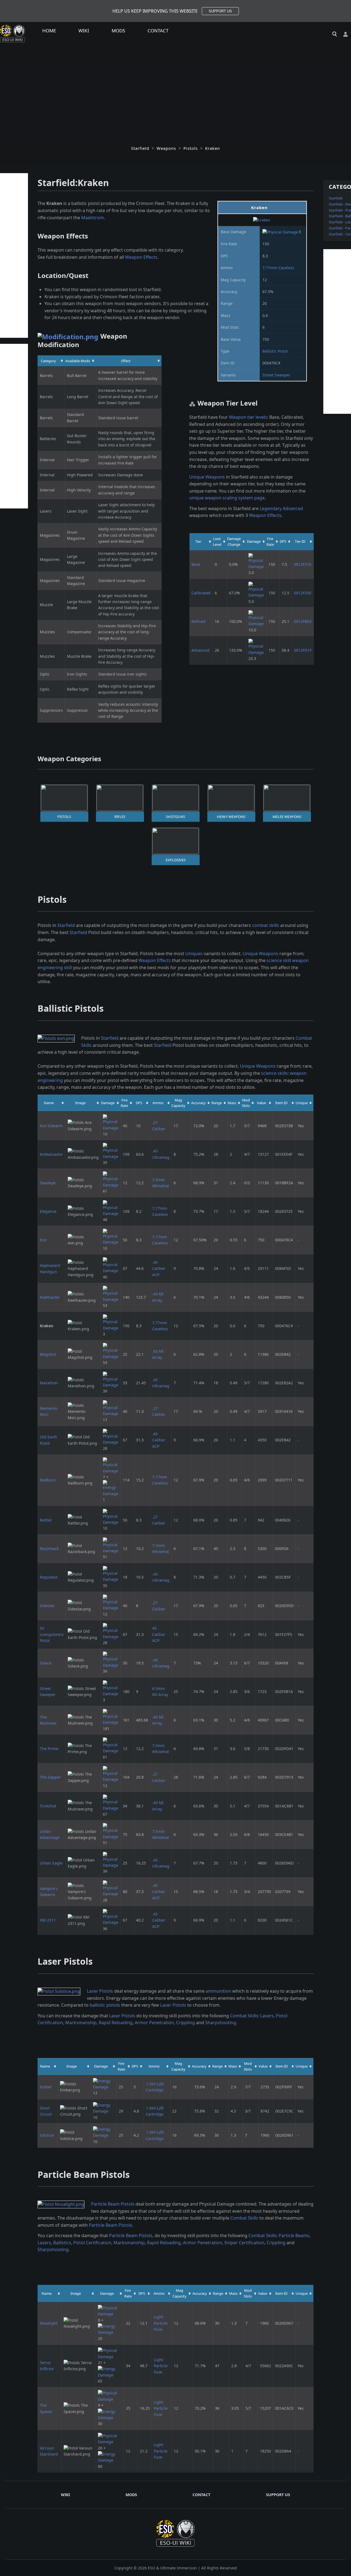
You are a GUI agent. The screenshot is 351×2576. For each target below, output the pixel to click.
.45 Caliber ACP (159, 1269)
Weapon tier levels (248, 417)
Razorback (49, 1549)
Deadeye (48, 1183)
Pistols (191, 148)
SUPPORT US (220, 11)
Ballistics (62, 2243)
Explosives (176, 860)
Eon (43, 1240)
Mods (118, 31)
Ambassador (51, 1154)
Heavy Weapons (231, 817)
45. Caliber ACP (159, 1634)
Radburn (48, 1480)
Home (49, 31)
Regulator (49, 1577)
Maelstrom (93, 218)
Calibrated (201, 593)
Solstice (47, 2135)
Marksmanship (81, 2023)
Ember (46, 2087)
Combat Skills (244, 2016)
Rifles (120, 817)
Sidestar (47, 1606)
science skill (279, 960)
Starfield (140, 148)
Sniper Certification (244, 2243)
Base (196, 564)
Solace (46, 1663)
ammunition (218, 1991)
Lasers (267, 2016)
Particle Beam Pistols (113, 2204)
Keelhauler (50, 1297)
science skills (274, 1073)
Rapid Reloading (116, 2023)
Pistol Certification (92, 2243)
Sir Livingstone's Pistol (52, 1634)
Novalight (49, 2323)
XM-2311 (48, 1920)
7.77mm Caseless (278, 268)
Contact (158, 31)
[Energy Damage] (111, 1488)
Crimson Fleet (150, 203)
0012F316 (303, 564)
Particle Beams (294, 2235)
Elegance (48, 1211)
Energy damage (122, 1998)
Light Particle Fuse (161, 2323)
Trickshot (48, 1806)
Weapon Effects (141, 257)
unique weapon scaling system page (227, 498)
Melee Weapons (287, 817)
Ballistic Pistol (275, 351)
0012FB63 (303, 621)
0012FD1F (303, 650)
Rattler (46, 1520)
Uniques (194, 954)
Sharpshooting (221, 2023)
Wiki (84, 31)
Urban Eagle (51, 1863)
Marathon (49, 1383)
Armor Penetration (154, 2023)
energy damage (140, 1991)
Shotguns (175, 817)
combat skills (266, 925)
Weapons (166, 148)
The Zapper (50, 1777)
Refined (198, 621)
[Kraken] (262, 220)
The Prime (49, 1749)
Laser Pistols (100, 1991)
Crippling (186, 2023)
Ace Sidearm (51, 1126)
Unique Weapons (207, 477)
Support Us (278, 2495)
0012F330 (303, 593)
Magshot (48, 1354)
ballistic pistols (105, 2005)
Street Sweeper (276, 375)
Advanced (200, 650)
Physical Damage (217, 2204)
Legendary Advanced (281, 508)
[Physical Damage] (280, 232)
